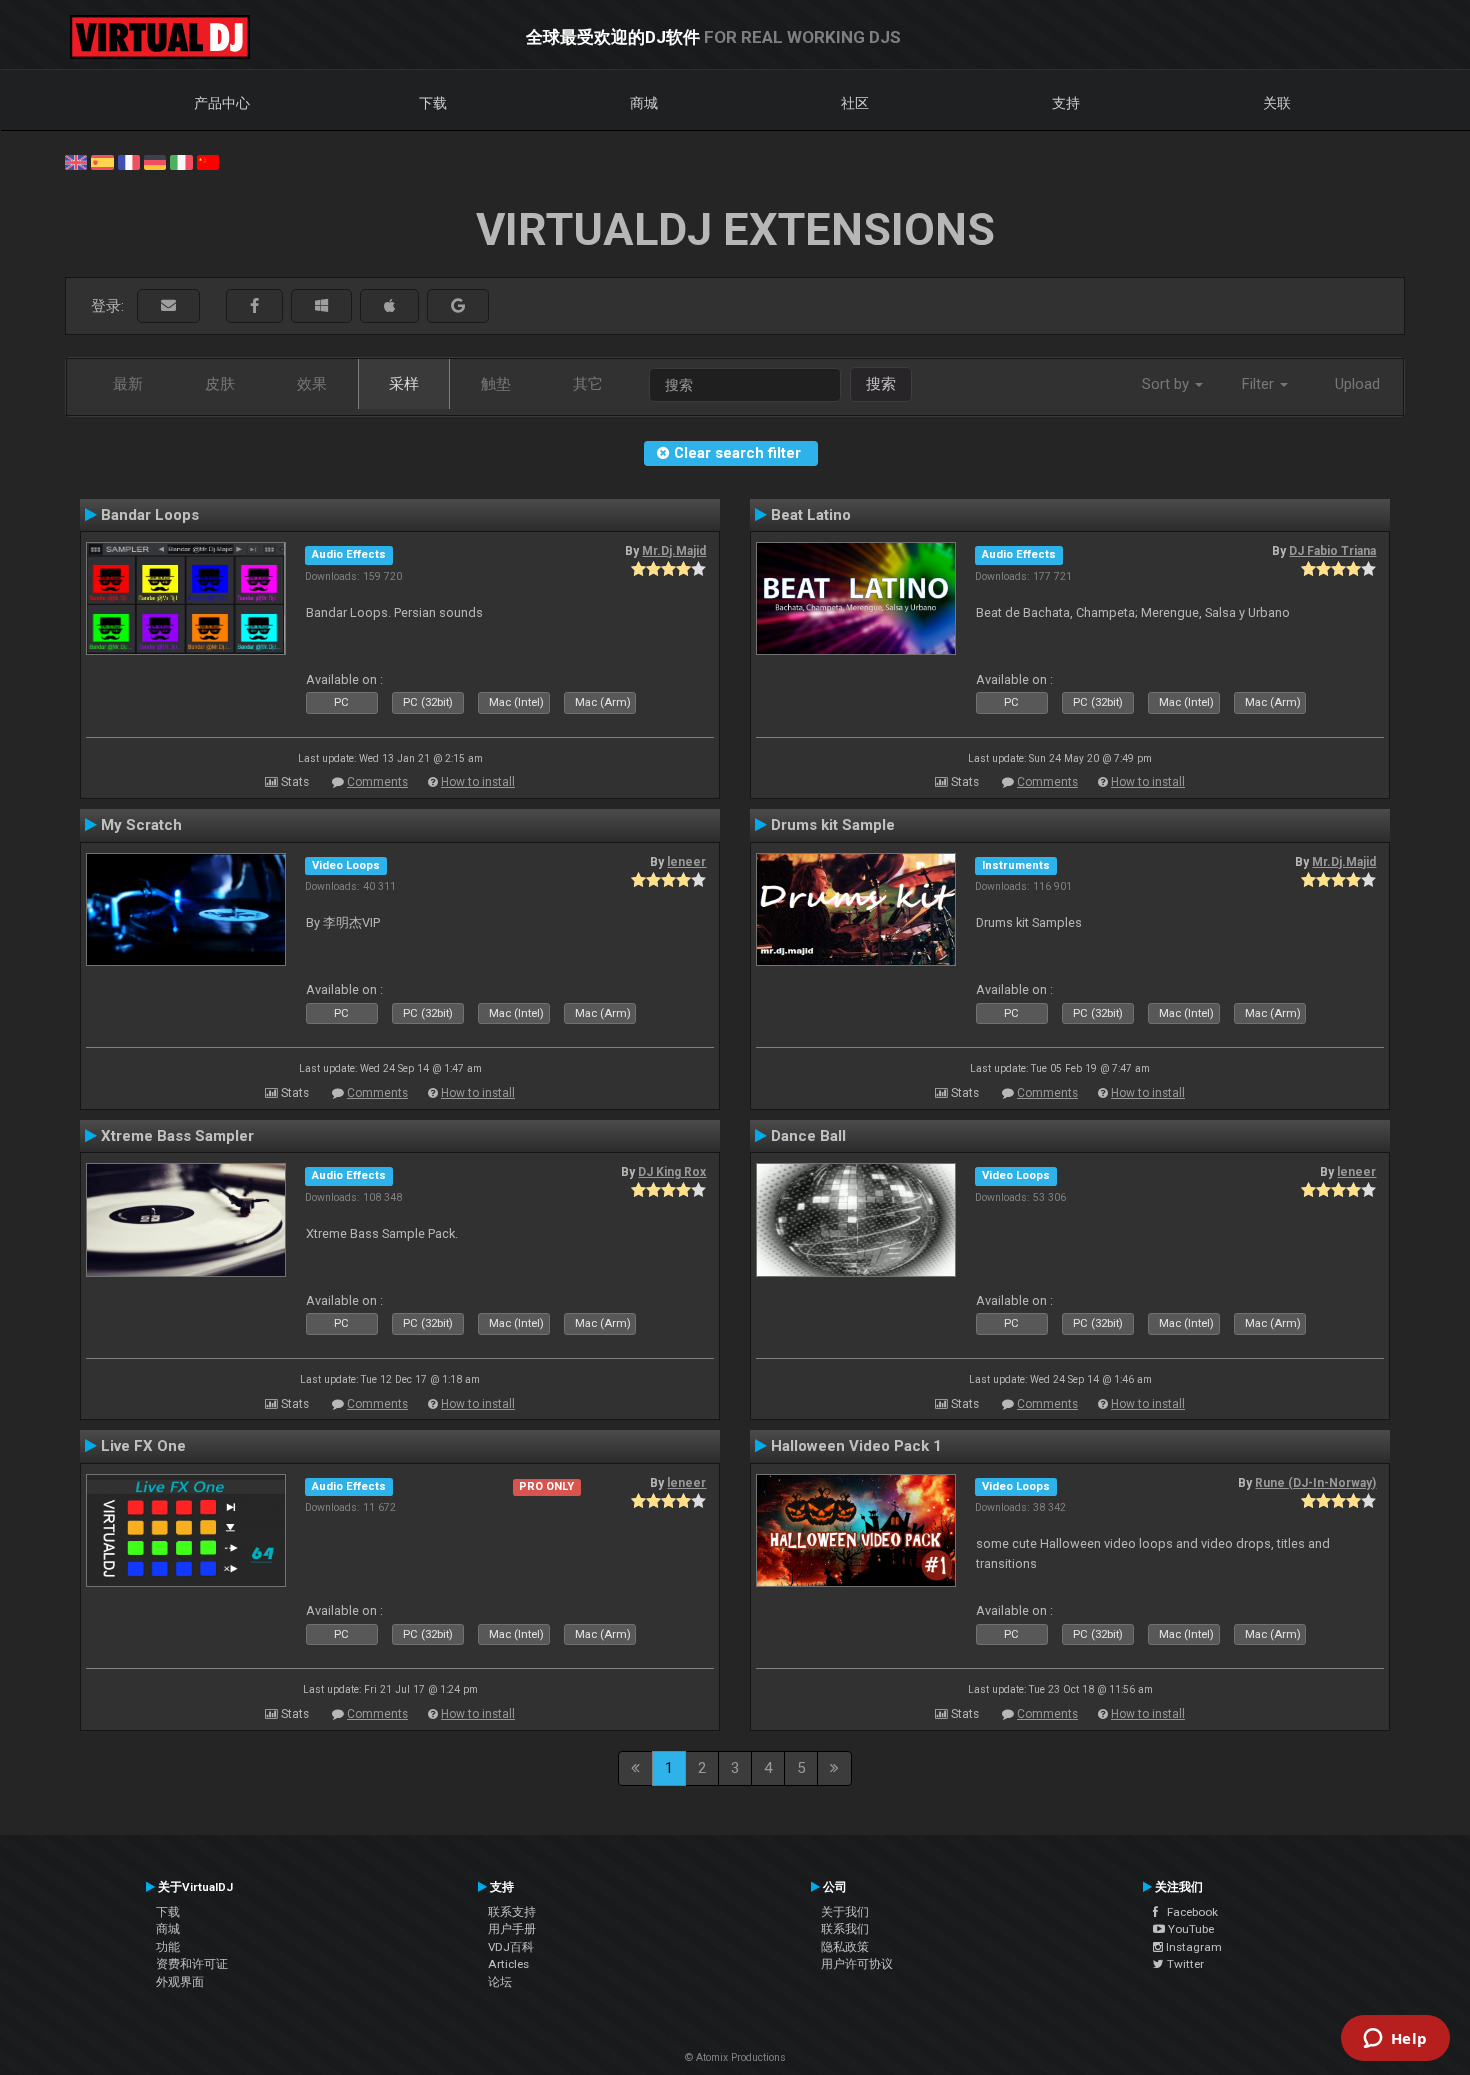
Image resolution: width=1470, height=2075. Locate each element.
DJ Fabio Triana (1332, 551)
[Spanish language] (102, 161)
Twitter (1184, 1964)
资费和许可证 (192, 1964)
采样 (404, 384)
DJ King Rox (672, 1172)
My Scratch (141, 825)
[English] (76, 161)
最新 (128, 384)
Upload (1357, 384)
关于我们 (845, 1912)
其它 (588, 384)
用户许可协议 (857, 1964)
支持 (1066, 103)
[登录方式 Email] (168, 306)
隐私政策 (845, 1947)
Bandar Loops (150, 515)
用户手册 (512, 1929)
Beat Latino (811, 515)
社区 (855, 103)
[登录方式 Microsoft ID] (321, 306)
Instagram (1192, 1947)
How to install (478, 782)
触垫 (496, 384)
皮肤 (220, 384)
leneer (686, 862)
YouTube (1189, 1929)
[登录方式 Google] (458, 306)
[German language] (155, 161)
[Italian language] (181, 161)
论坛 (500, 1982)
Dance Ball (808, 1136)
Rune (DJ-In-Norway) (1315, 1483)
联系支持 (512, 1912)
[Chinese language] (208, 161)
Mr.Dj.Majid (674, 551)
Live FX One (143, 1446)
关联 (1277, 103)
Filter (1260, 384)
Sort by (1167, 384)
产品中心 (222, 103)
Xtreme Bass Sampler (177, 1136)
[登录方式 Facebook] (254, 306)
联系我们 (845, 1929)
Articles (508, 1964)
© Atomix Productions (735, 2057)
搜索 (881, 384)
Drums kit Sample (833, 825)
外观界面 (180, 1982)
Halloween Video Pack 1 (856, 1446)
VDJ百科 (511, 1947)
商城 (644, 103)
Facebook (1188, 1912)
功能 (168, 1947)
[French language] (129, 161)
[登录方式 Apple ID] (389, 306)
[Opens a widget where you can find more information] (1395, 2040)
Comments (377, 782)
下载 (433, 103)
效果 (312, 384)
